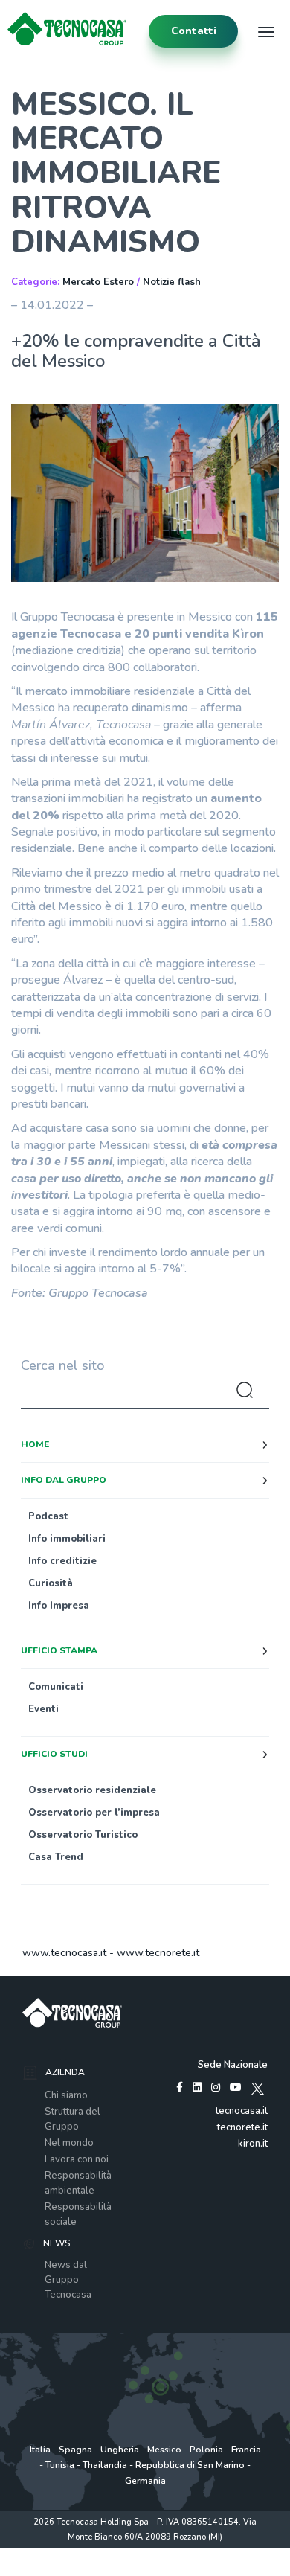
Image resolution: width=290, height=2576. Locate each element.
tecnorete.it (242, 2127)
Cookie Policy (203, 2553)
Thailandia (105, 2465)
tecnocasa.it (242, 2111)
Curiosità (51, 1583)
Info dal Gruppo (64, 1480)
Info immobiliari (67, 1539)
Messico (164, 2450)
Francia (246, 2450)
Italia (40, 2450)
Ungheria (120, 2450)
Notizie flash (172, 282)
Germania (145, 2481)
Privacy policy (85, 2553)
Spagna (75, 2450)
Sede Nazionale (233, 2065)
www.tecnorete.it (158, 1953)
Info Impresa (59, 1606)
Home (35, 1444)
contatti (194, 31)
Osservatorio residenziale (92, 1790)
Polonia (206, 2450)
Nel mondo (69, 2143)
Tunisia (60, 2465)
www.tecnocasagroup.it (145, 2568)
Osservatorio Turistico (83, 1835)
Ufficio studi (54, 1754)
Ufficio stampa (59, 1650)
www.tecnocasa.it (64, 1953)
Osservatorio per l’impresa (94, 1813)
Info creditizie (62, 1561)
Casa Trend (56, 1857)
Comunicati (56, 1687)
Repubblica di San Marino (190, 2465)
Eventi (43, 1709)
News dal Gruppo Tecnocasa (68, 2280)
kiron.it (253, 2144)
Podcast (48, 1516)
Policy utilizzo (144, 2553)
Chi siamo (66, 2095)
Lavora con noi (77, 2159)
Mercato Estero (98, 282)
